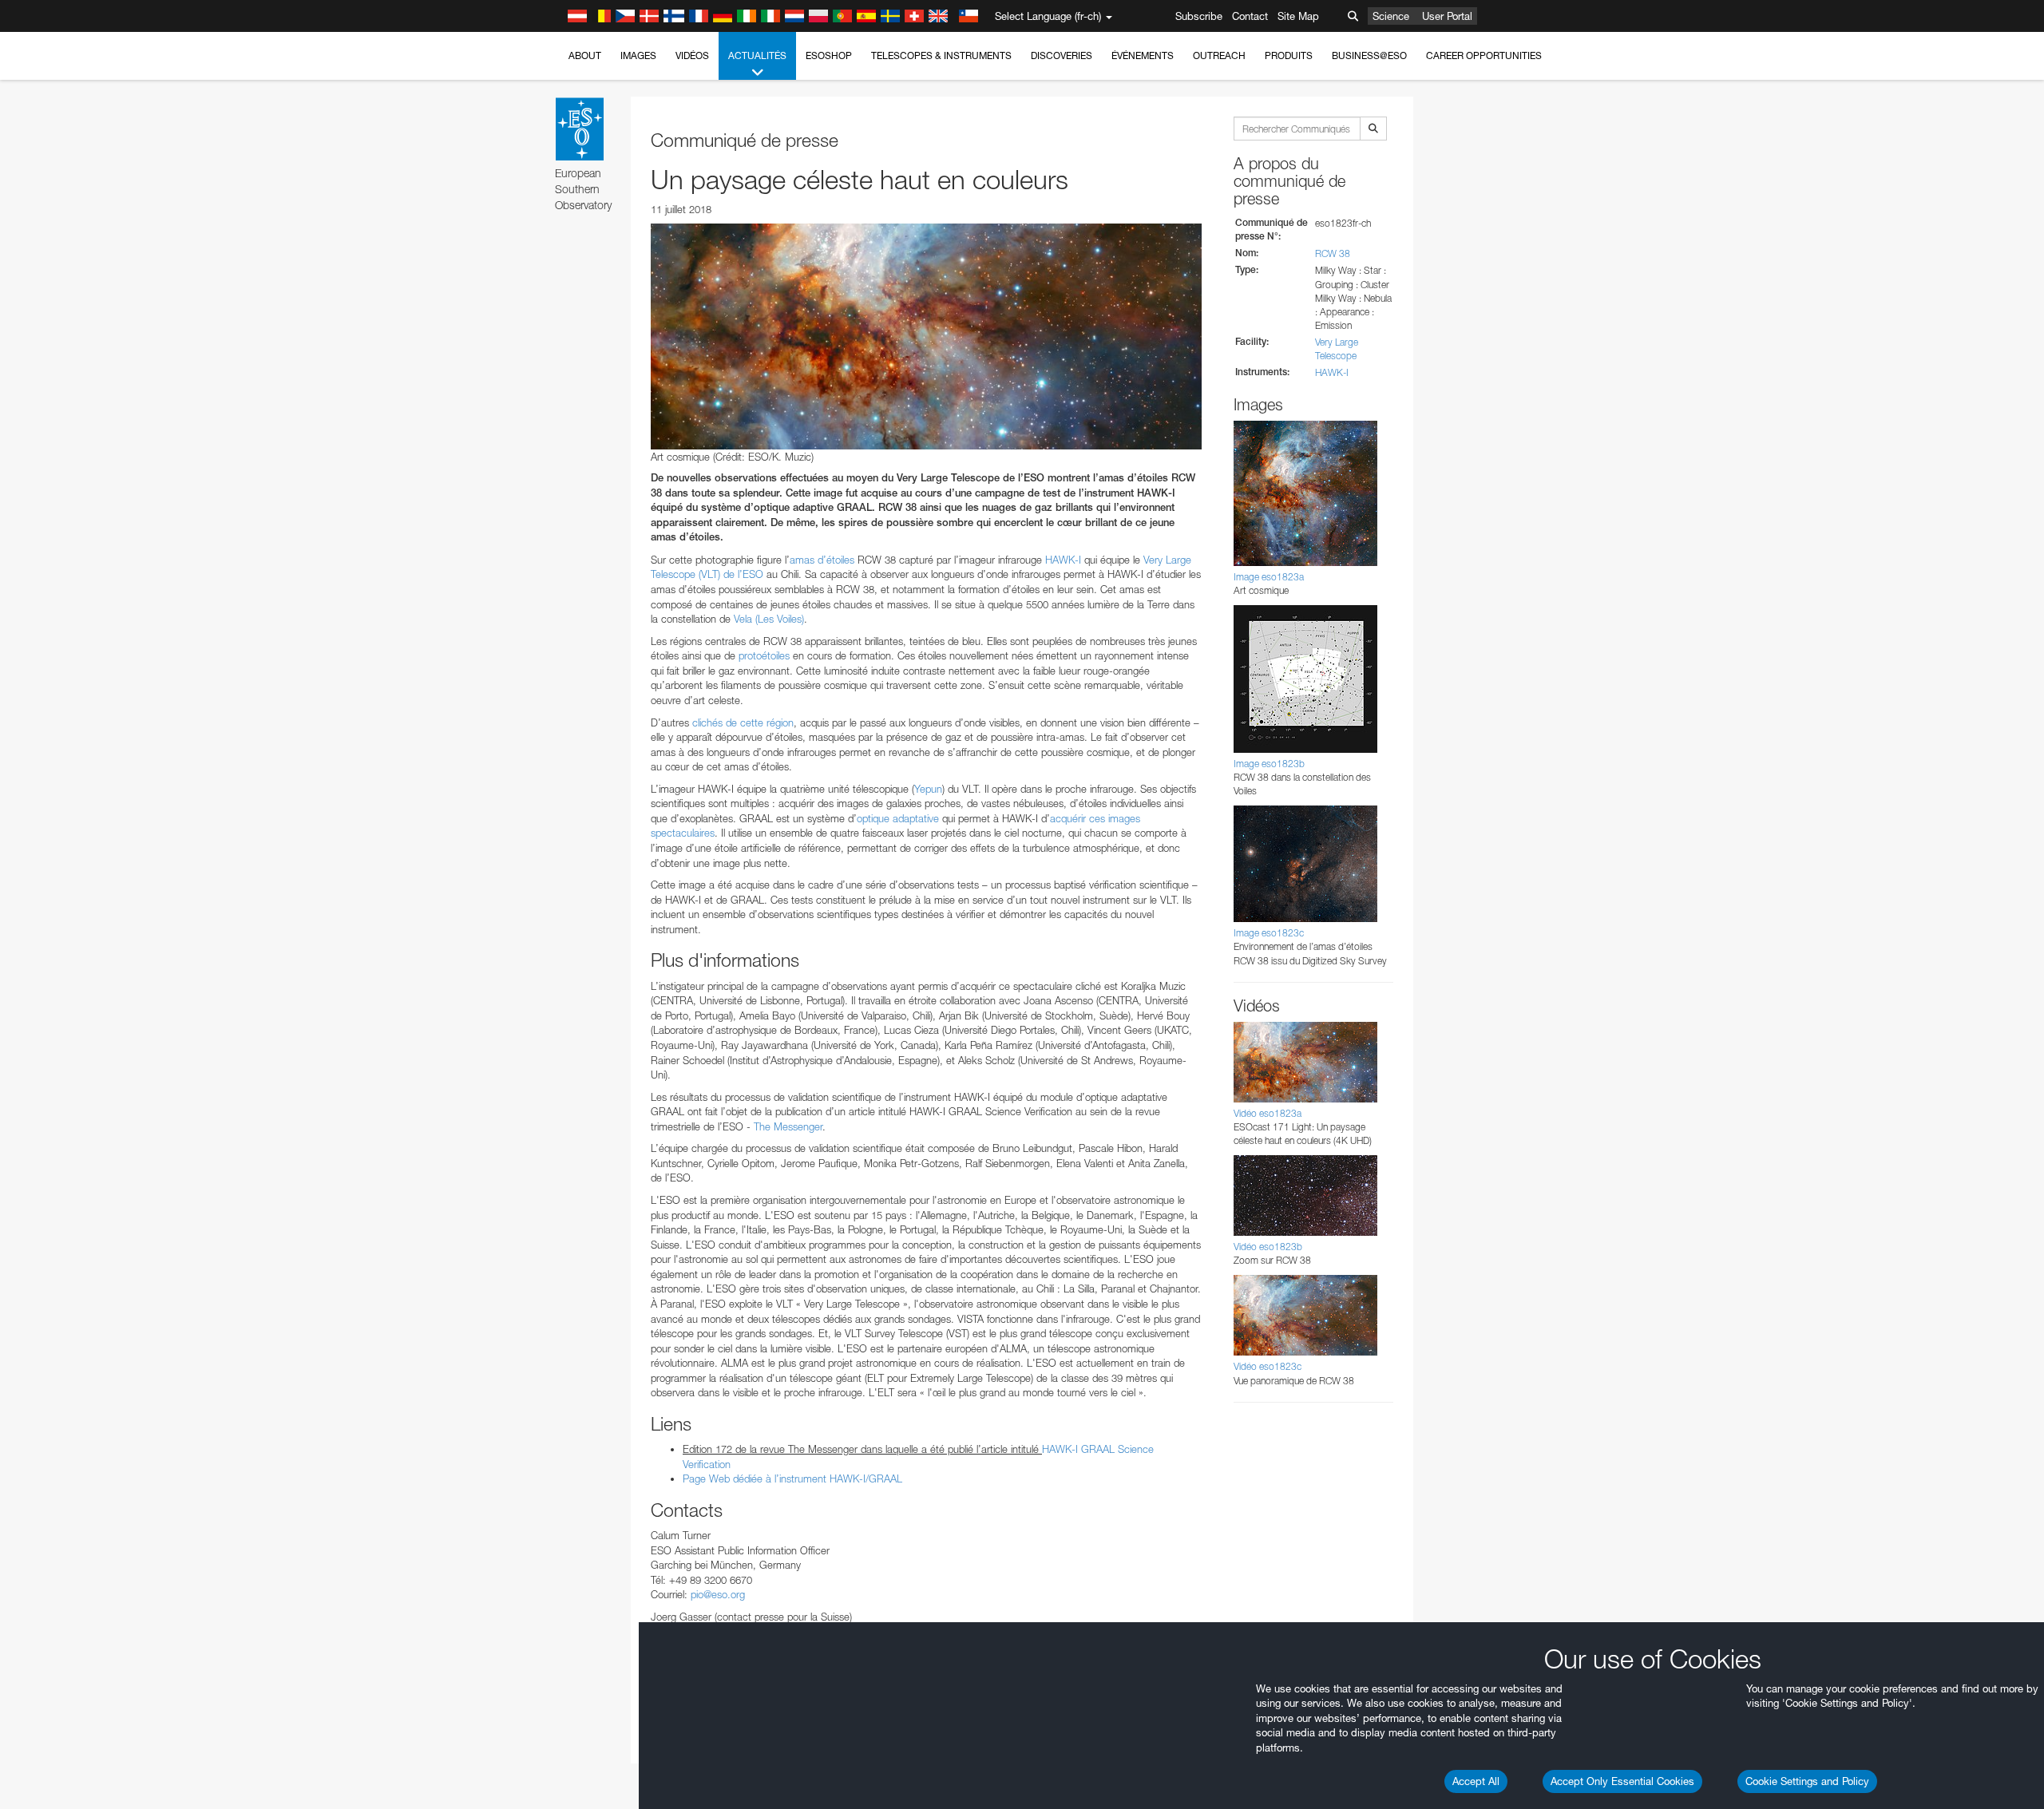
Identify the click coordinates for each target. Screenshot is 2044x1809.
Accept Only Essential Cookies (1622, 1781)
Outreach (1219, 55)
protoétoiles (764, 655)
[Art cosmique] (926, 336)
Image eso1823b (1269, 764)
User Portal (1447, 16)
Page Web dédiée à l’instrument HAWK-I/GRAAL (792, 1478)
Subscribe (1199, 16)
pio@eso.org (718, 1594)
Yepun (928, 789)
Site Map (1298, 16)
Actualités (757, 55)
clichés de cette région (743, 722)
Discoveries (1062, 55)
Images (638, 55)
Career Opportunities (1484, 55)
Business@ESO (1369, 55)
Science (1391, 16)
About (585, 55)
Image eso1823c (1269, 933)
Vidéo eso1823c (1268, 1366)
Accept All (1476, 1781)
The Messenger (788, 1126)
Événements (1143, 55)
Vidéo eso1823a (1268, 1113)
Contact (1250, 16)
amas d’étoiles (822, 560)
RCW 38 (1333, 253)
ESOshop (829, 55)
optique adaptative (898, 818)
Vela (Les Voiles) (769, 619)
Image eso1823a (1269, 577)
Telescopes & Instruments (941, 55)
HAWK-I (1063, 560)
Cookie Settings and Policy (1807, 1781)
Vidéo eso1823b (1268, 1247)
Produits (1289, 55)
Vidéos (692, 55)
